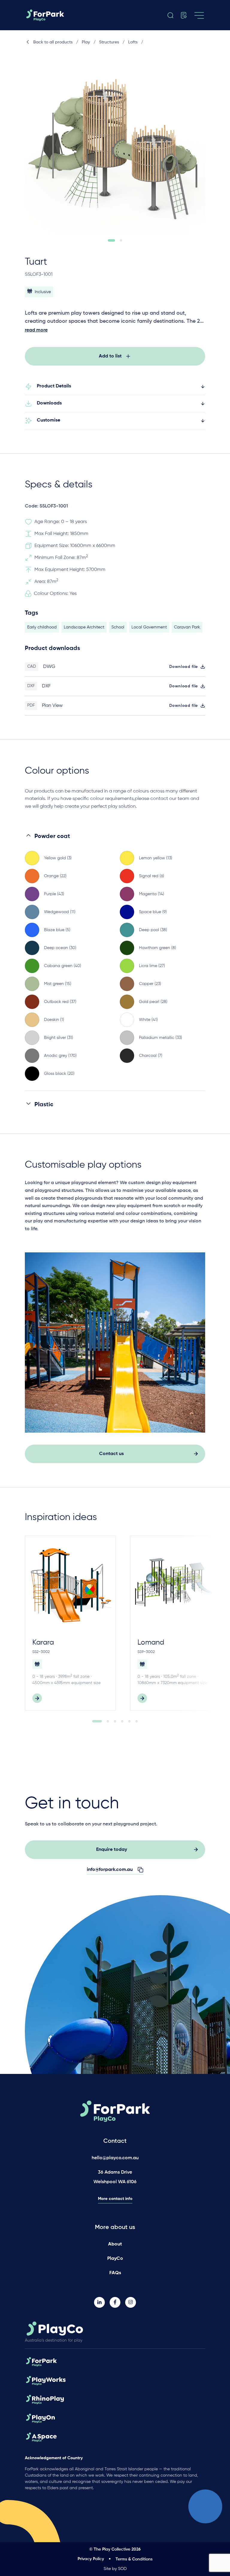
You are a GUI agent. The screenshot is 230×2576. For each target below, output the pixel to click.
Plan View (52, 706)
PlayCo (115, 2259)
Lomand (151, 1642)
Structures (109, 42)
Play (86, 42)
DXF (46, 686)
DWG (49, 667)
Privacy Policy (91, 2559)
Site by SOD (115, 2569)
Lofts (133, 42)
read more (36, 330)
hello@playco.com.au (115, 2158)
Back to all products (53, 42)
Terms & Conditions (134, 2559)
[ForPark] (51, 15)
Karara (43, 1642)
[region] (115, 961)
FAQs (115, 2273)
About (115, 2244)
